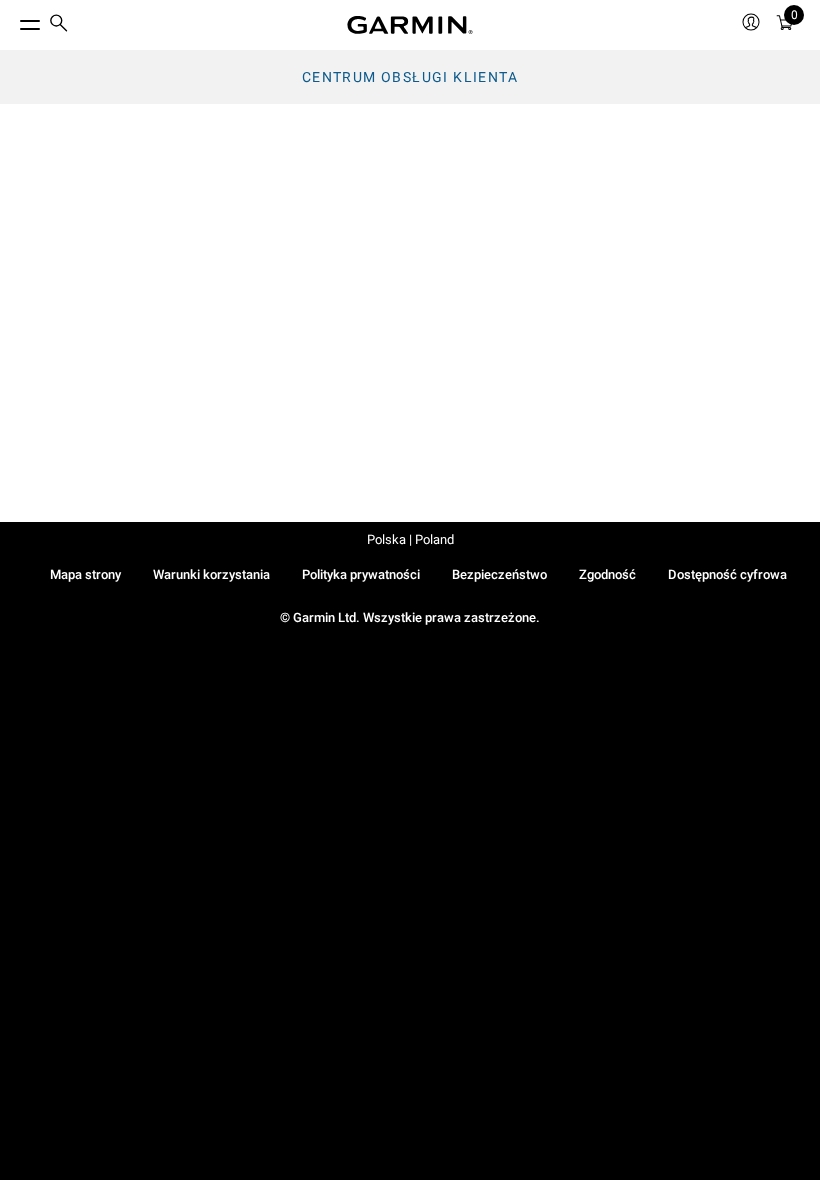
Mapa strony (85, 574)
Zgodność (607, 574)
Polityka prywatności (361, 574)
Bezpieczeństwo (499, 574)
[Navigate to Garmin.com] (410, 25)
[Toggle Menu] (12, 20)
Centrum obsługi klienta (410, 77)
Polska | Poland (410, 539)
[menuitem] (59, 25)
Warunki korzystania (211, 574)
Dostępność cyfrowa (727, 574)
